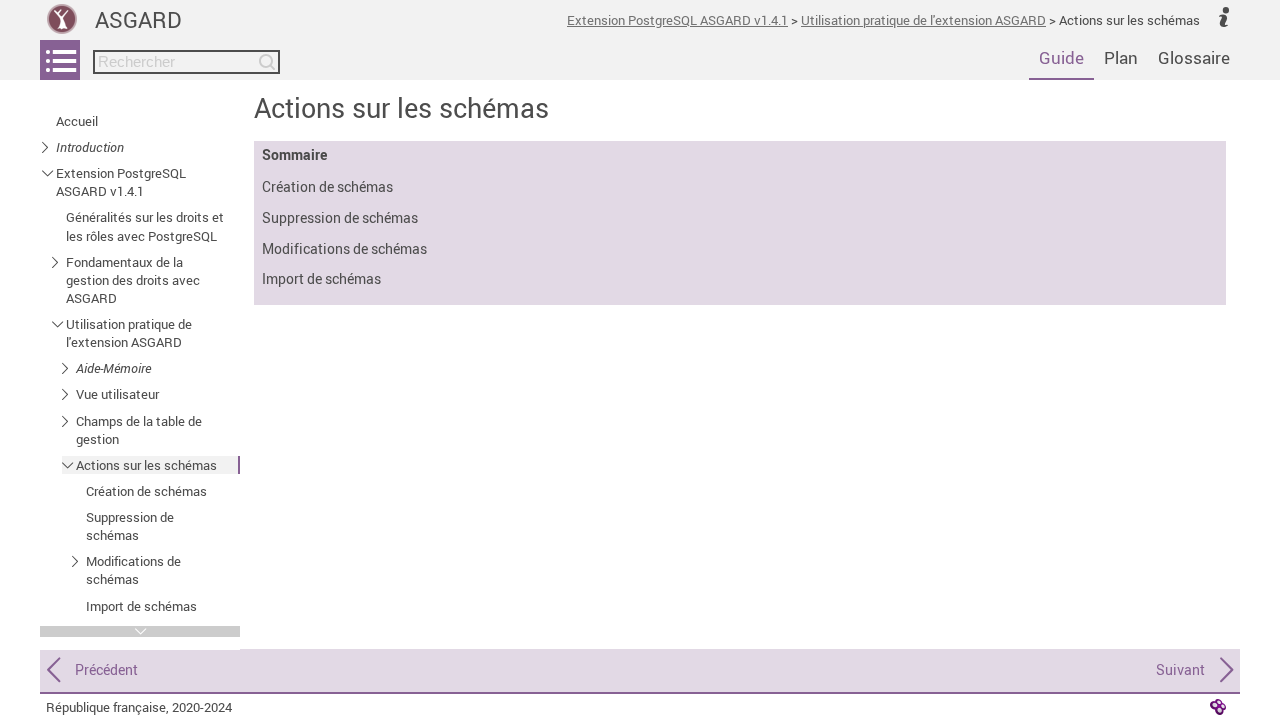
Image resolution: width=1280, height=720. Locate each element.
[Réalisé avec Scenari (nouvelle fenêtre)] (1218, 706)
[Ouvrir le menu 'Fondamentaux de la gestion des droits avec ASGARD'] (57, 261)
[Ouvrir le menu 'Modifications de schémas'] (77, 560)
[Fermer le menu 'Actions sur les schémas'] (67, 464)
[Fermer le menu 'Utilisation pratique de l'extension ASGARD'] (57, 323)
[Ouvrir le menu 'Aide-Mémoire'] (67, 367)
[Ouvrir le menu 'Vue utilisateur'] (67, 393)
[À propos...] (1224, 16)
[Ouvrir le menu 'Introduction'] (47, 146)
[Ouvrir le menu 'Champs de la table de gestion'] (67, 420)
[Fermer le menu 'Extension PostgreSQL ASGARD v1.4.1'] (47, 172)
